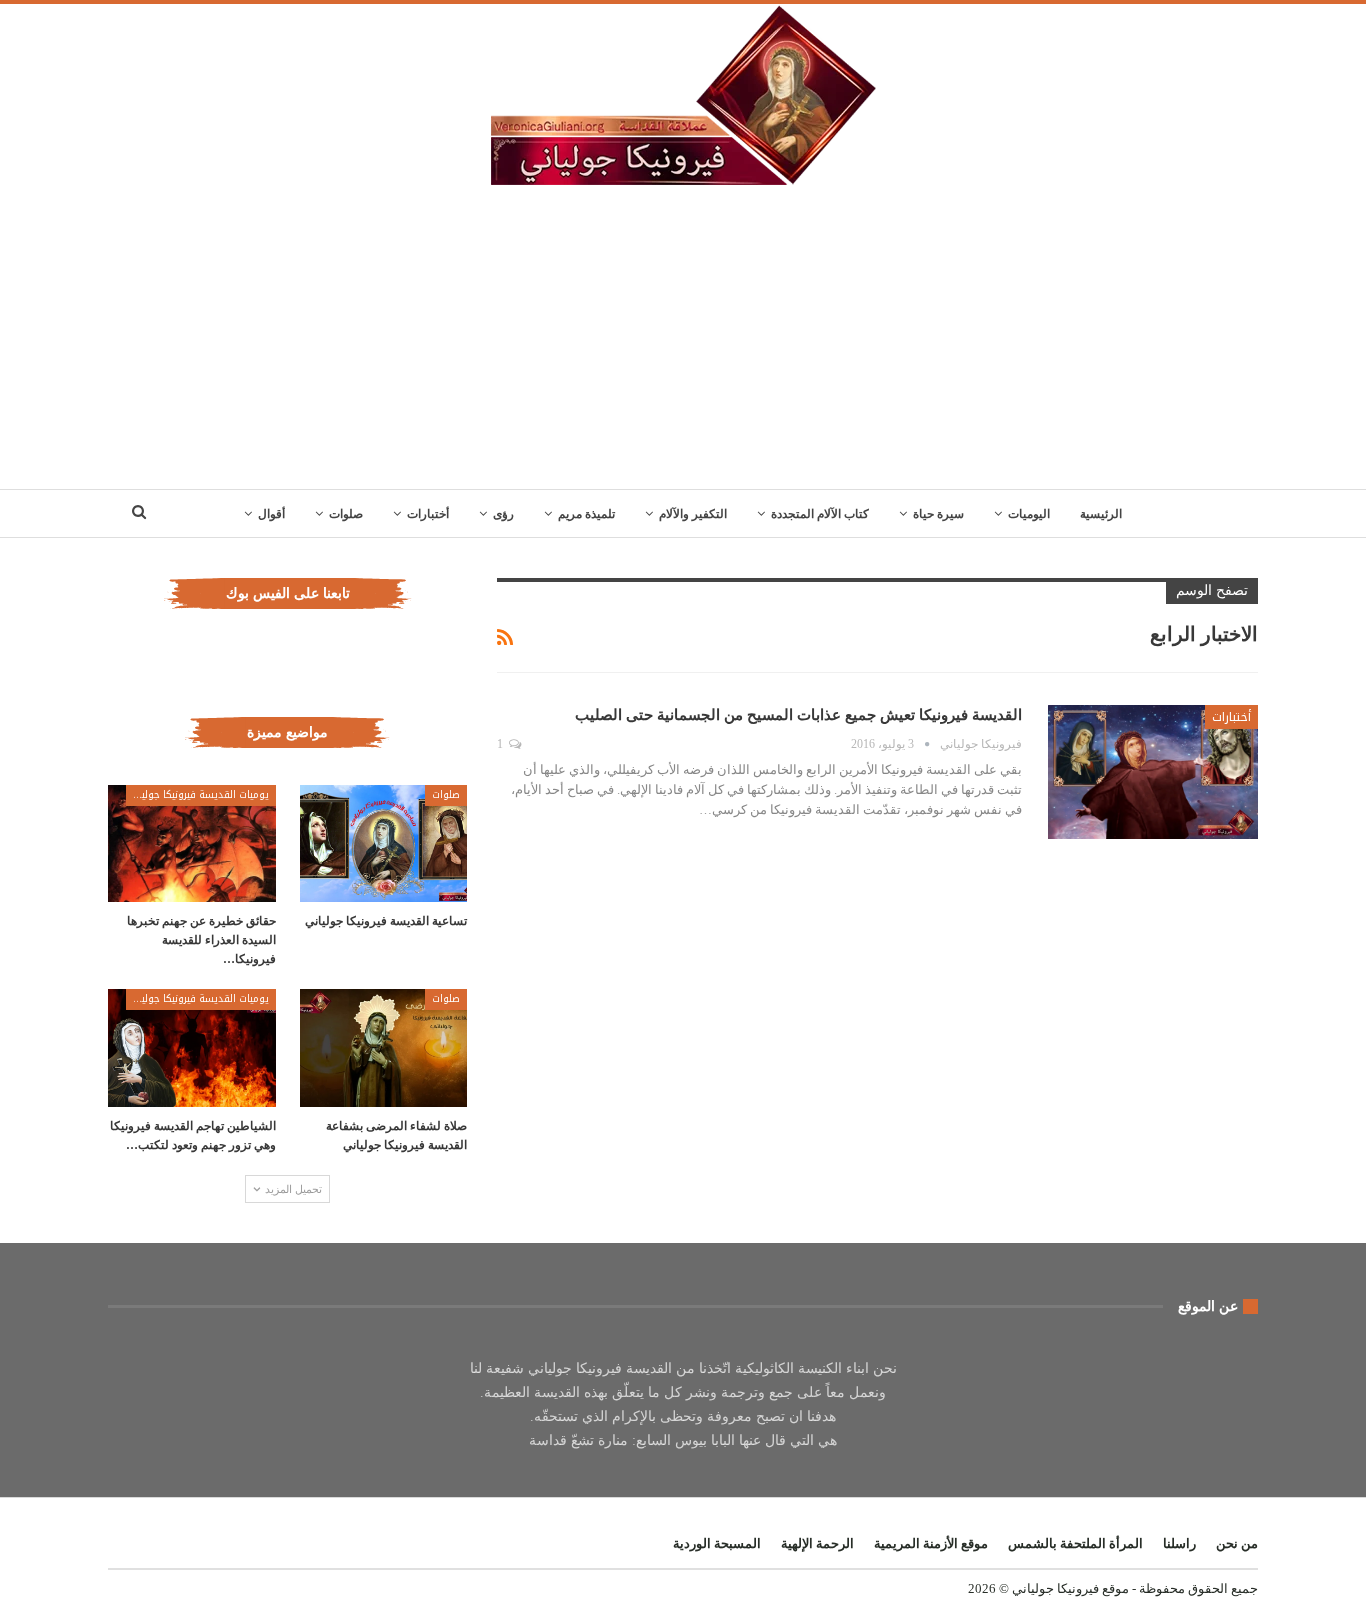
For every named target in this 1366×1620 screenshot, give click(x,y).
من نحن (1237, 1543)
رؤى (503, 514)
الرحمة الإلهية (817, 1543)
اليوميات (1029, 514)
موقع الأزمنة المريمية (931, 1543)
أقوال (271, 514)
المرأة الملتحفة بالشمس (1075, 1543)
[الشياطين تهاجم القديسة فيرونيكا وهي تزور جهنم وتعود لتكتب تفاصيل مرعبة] (192, 1047)
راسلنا (1179, 1543)
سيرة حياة (938, 514)
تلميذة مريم (586, 514)
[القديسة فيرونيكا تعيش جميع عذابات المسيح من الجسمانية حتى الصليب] (1153, 772)
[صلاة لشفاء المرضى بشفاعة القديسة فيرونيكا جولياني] (384, 1047)
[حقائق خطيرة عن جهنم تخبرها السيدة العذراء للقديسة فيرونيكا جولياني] (192, 843)
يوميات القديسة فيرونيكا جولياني (197, 794)
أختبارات (428, 514)
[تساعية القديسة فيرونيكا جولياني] (384, 843)
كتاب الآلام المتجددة (820, 514)
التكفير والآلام (693, 514)
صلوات (346, 514)
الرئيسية (1101, 514)
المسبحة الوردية (717, 1543)
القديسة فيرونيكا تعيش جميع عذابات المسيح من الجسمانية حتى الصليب (798, 715)
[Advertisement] (683, 339)
